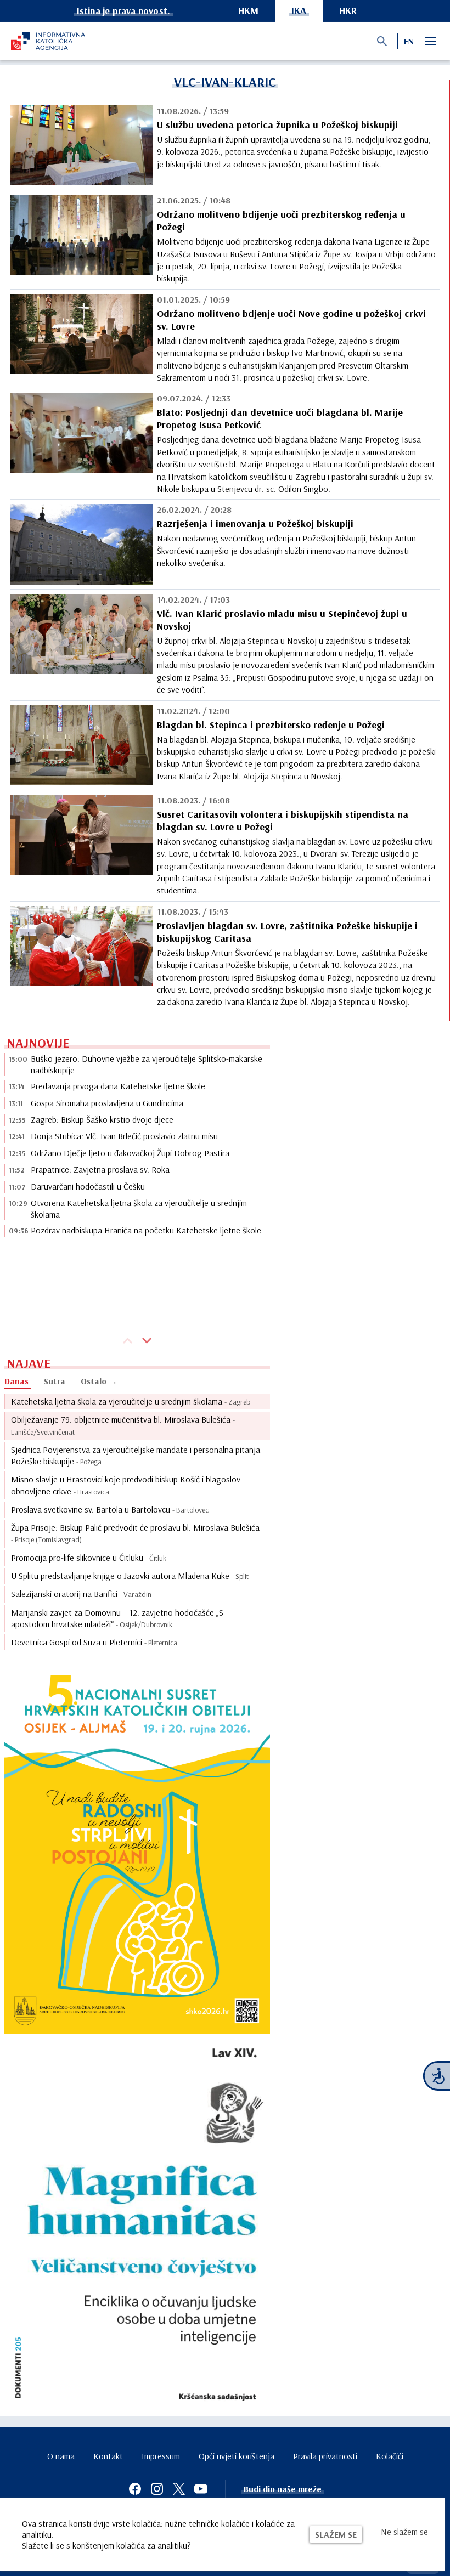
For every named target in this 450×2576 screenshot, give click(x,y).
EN (409, 41)
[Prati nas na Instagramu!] (157, 2489)
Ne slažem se (404, 2532)
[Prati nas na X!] (179, 2489)
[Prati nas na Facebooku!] (135, 2489)
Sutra (55, 1381)
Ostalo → (99, 1381)
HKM (248, 10)
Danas (16, 1381)
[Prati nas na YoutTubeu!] (201, 2489)
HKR (348, 10)
